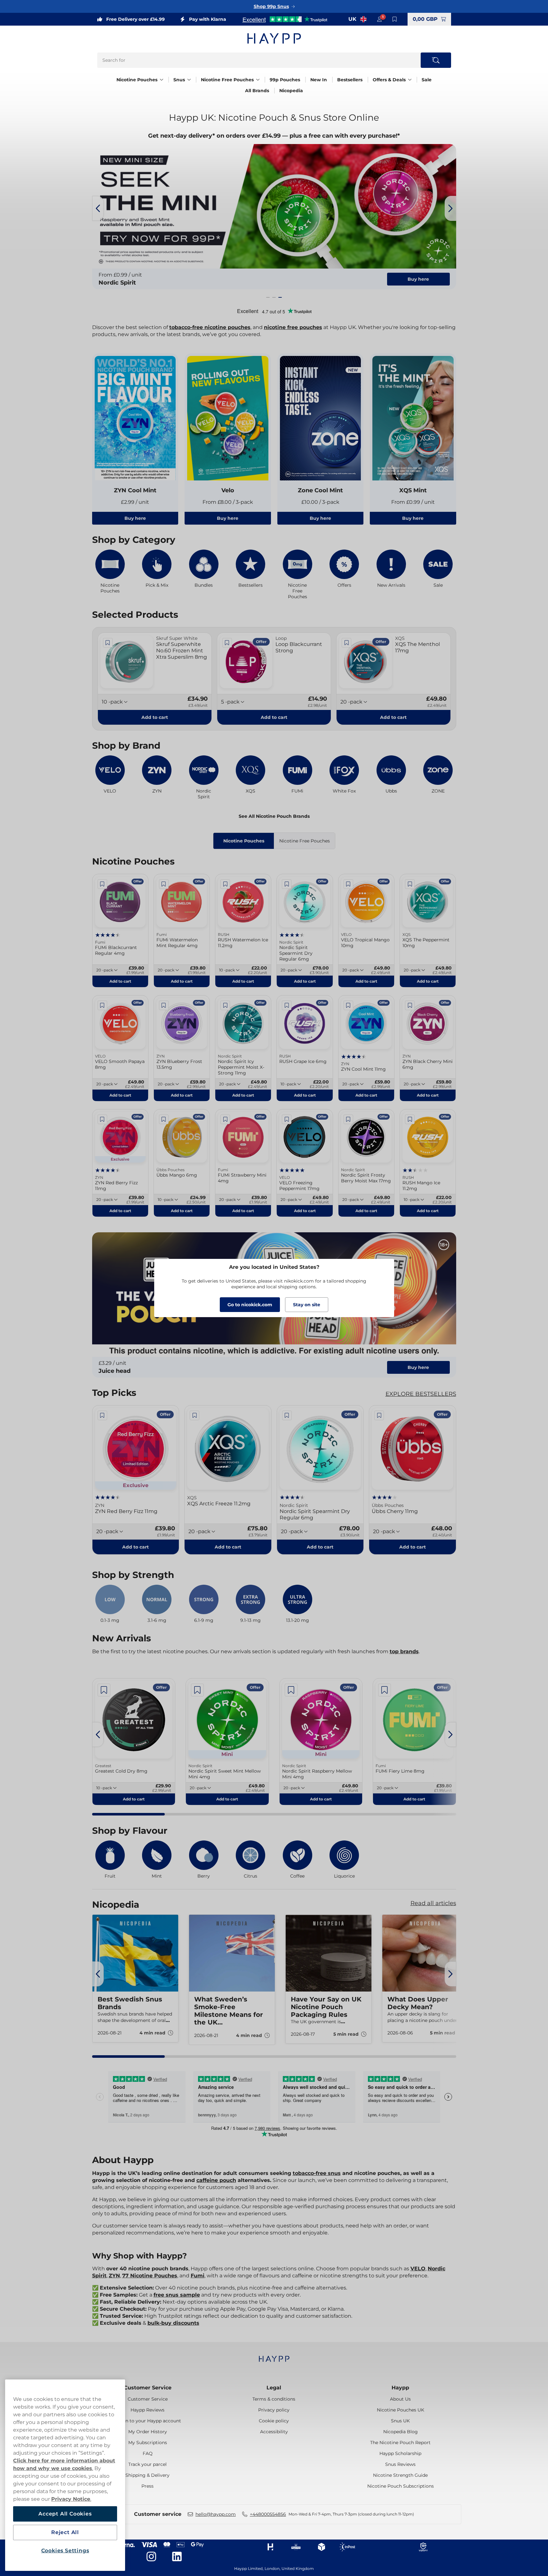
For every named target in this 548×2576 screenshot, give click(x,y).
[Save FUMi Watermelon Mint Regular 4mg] (164, 884)
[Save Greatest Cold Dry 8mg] (104, 1690)
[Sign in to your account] (379, 19)
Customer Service (148, 2388)
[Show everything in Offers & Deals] (410, 80)
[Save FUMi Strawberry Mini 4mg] (225, 1119)
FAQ (148, 2453)
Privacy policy (274, 2410)
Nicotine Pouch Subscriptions (401, 2486)
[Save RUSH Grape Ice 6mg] (287, 1005)
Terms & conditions (274, 2399)
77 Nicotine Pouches (150, 2276)
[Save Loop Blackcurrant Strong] (227, 643)
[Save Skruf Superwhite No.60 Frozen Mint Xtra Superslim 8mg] (108, 643)
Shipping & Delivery (147, 2475)
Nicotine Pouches (137, 80)
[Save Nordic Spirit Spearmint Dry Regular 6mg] (287, 884)
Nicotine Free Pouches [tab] (305, 841)
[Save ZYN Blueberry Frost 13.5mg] (164, 1005)
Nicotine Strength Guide (400, 2475)
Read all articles (433, 1903)
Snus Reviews (400, 2464)
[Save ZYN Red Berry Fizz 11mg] (102, 1119)
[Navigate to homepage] (274, 2356)
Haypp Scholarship (400, 2453)
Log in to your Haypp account (148, 2421)
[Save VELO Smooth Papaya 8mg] (102, 1005)
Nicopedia (291, 91)
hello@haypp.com (216, 2514)
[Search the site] (436, 60)
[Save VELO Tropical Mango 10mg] (348, 884)
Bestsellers (350, 80)
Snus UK (400, 2421)
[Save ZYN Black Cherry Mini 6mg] (410, 1005)
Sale (427, 80)
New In (319, 80)
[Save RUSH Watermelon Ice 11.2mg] (225, 884)
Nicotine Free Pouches (227, 80)
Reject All (65, 2532)
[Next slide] (450, 208)
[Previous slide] (98, 208)
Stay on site (307, 1305)
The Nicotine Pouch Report (400, 2443)
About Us (400, 2399)
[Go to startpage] (274, 38)
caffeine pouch (216, 2180)
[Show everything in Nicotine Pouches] (162, 80)
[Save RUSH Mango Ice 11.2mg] (410, 1119)
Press (147, 2486)
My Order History (148, 2432)
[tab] (268, 297)
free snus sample (177, 2295)
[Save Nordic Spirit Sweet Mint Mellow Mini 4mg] (197, 1690)
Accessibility (274, 2432)
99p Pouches (285, 80)
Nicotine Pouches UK (401, 2410)
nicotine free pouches (293, 327)
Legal (274, 2388)
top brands (404, 1651)
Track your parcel (147, 2464)
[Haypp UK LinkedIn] (177, 2556)
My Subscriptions (148, 2443)
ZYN (114, 2276)
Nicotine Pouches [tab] (244, 841)
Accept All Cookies (65, 2514)
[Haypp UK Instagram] (151, 2556)
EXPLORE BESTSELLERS (421, 1394)
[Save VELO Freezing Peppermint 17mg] (287, 1119)
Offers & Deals (389, 80)
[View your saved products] (395, 19)
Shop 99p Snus (271, 6)
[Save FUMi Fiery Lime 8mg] (385, 1690)
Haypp (400, 2388)
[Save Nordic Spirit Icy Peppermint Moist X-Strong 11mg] (225, 1005)
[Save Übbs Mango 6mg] (164, 1119)
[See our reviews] (285, 19)
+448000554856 (268, 2514)
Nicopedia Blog (401, 2432)
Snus (179, 80)
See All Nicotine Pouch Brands (274, 816)
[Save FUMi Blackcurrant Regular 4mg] (102, 884)
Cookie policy (274, 2421)
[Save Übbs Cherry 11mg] (379, 1415)
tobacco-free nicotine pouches (210, 327)
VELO (418, 2269)
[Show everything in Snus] (189, 80)
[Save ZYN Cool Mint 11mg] (348, 1005)
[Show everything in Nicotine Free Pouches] (258, 80)
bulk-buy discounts (173, 2323)
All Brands (257, 91)
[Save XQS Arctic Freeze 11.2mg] (195, 1415)
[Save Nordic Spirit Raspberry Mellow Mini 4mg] (291, 1690)
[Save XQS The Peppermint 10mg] (410, 884)
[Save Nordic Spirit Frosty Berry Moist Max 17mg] (348, 1119)
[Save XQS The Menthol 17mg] (346, 643)
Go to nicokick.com (250, 1305)
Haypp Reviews (147, 2410)
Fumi (198, 2276)
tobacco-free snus (317, 2173)
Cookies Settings (65, 2551)
